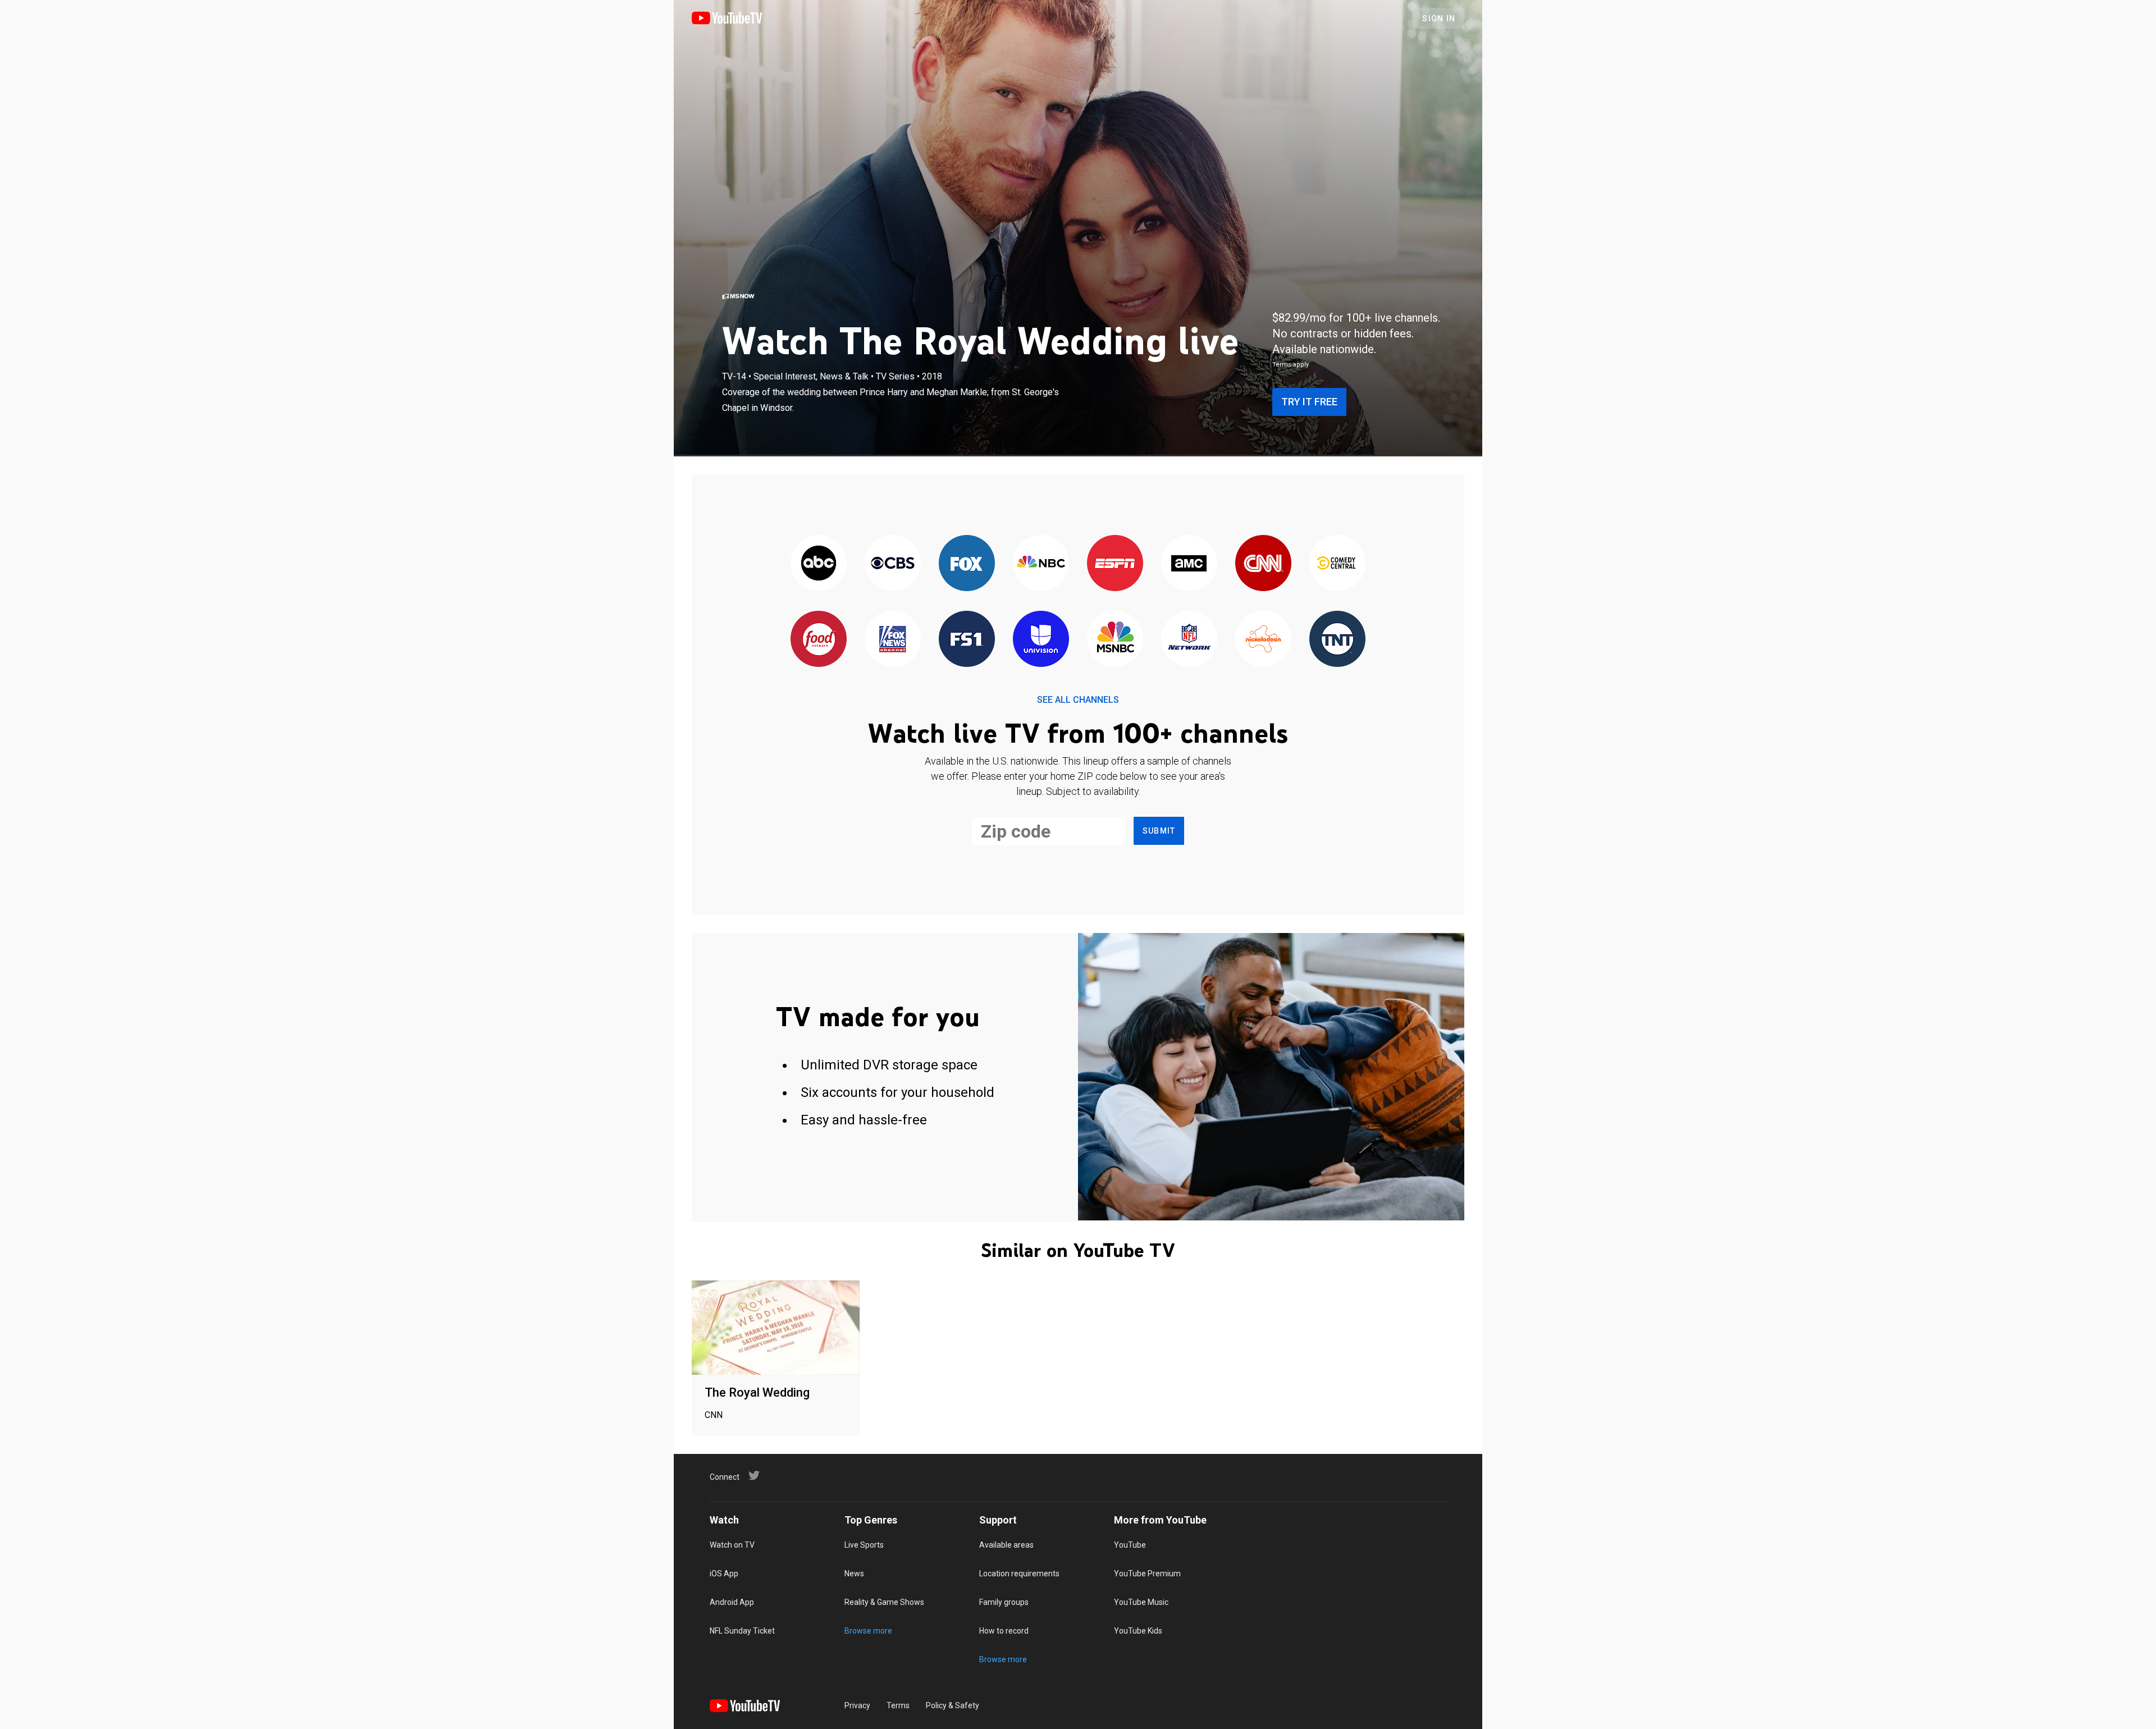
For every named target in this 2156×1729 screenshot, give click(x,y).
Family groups (1004, 1602)
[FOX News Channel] (893, 640)
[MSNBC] (1115, 640)
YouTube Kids (1138, 1631)
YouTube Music (1141, 1602)
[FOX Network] (967, 564)
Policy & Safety (953, 1705)
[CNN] (1263, 564)
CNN (714, 1415)
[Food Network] (819, 640)
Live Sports (864, 1545)
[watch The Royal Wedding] (776, 1328)
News (854, 1574)
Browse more (868, 1631)
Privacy (857, 1705)
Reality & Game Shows (884, 1602)
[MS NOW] (738, 296)
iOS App (724, 1574)
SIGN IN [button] (1439, 19)
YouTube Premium (1147, 1574)
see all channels (1078, 700)
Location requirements (1019, 1574)
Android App (732, 1602)
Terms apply (1291, 365)
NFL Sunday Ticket (742, 1631)
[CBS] (893, 564)
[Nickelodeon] (1263, 640)
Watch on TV (732, 1545)
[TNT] (1337, 640)
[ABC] (819, 564)
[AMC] (1189, 564)
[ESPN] (1115, 564)
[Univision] (1041, 640)
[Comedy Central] (1337, 564)
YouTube (1130, 1545)
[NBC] (1041, 564)
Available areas (1006, 1545)
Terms (898, 1705)
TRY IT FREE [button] (1309, 402)
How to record (1004, 1631)
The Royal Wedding (757, 1392)
